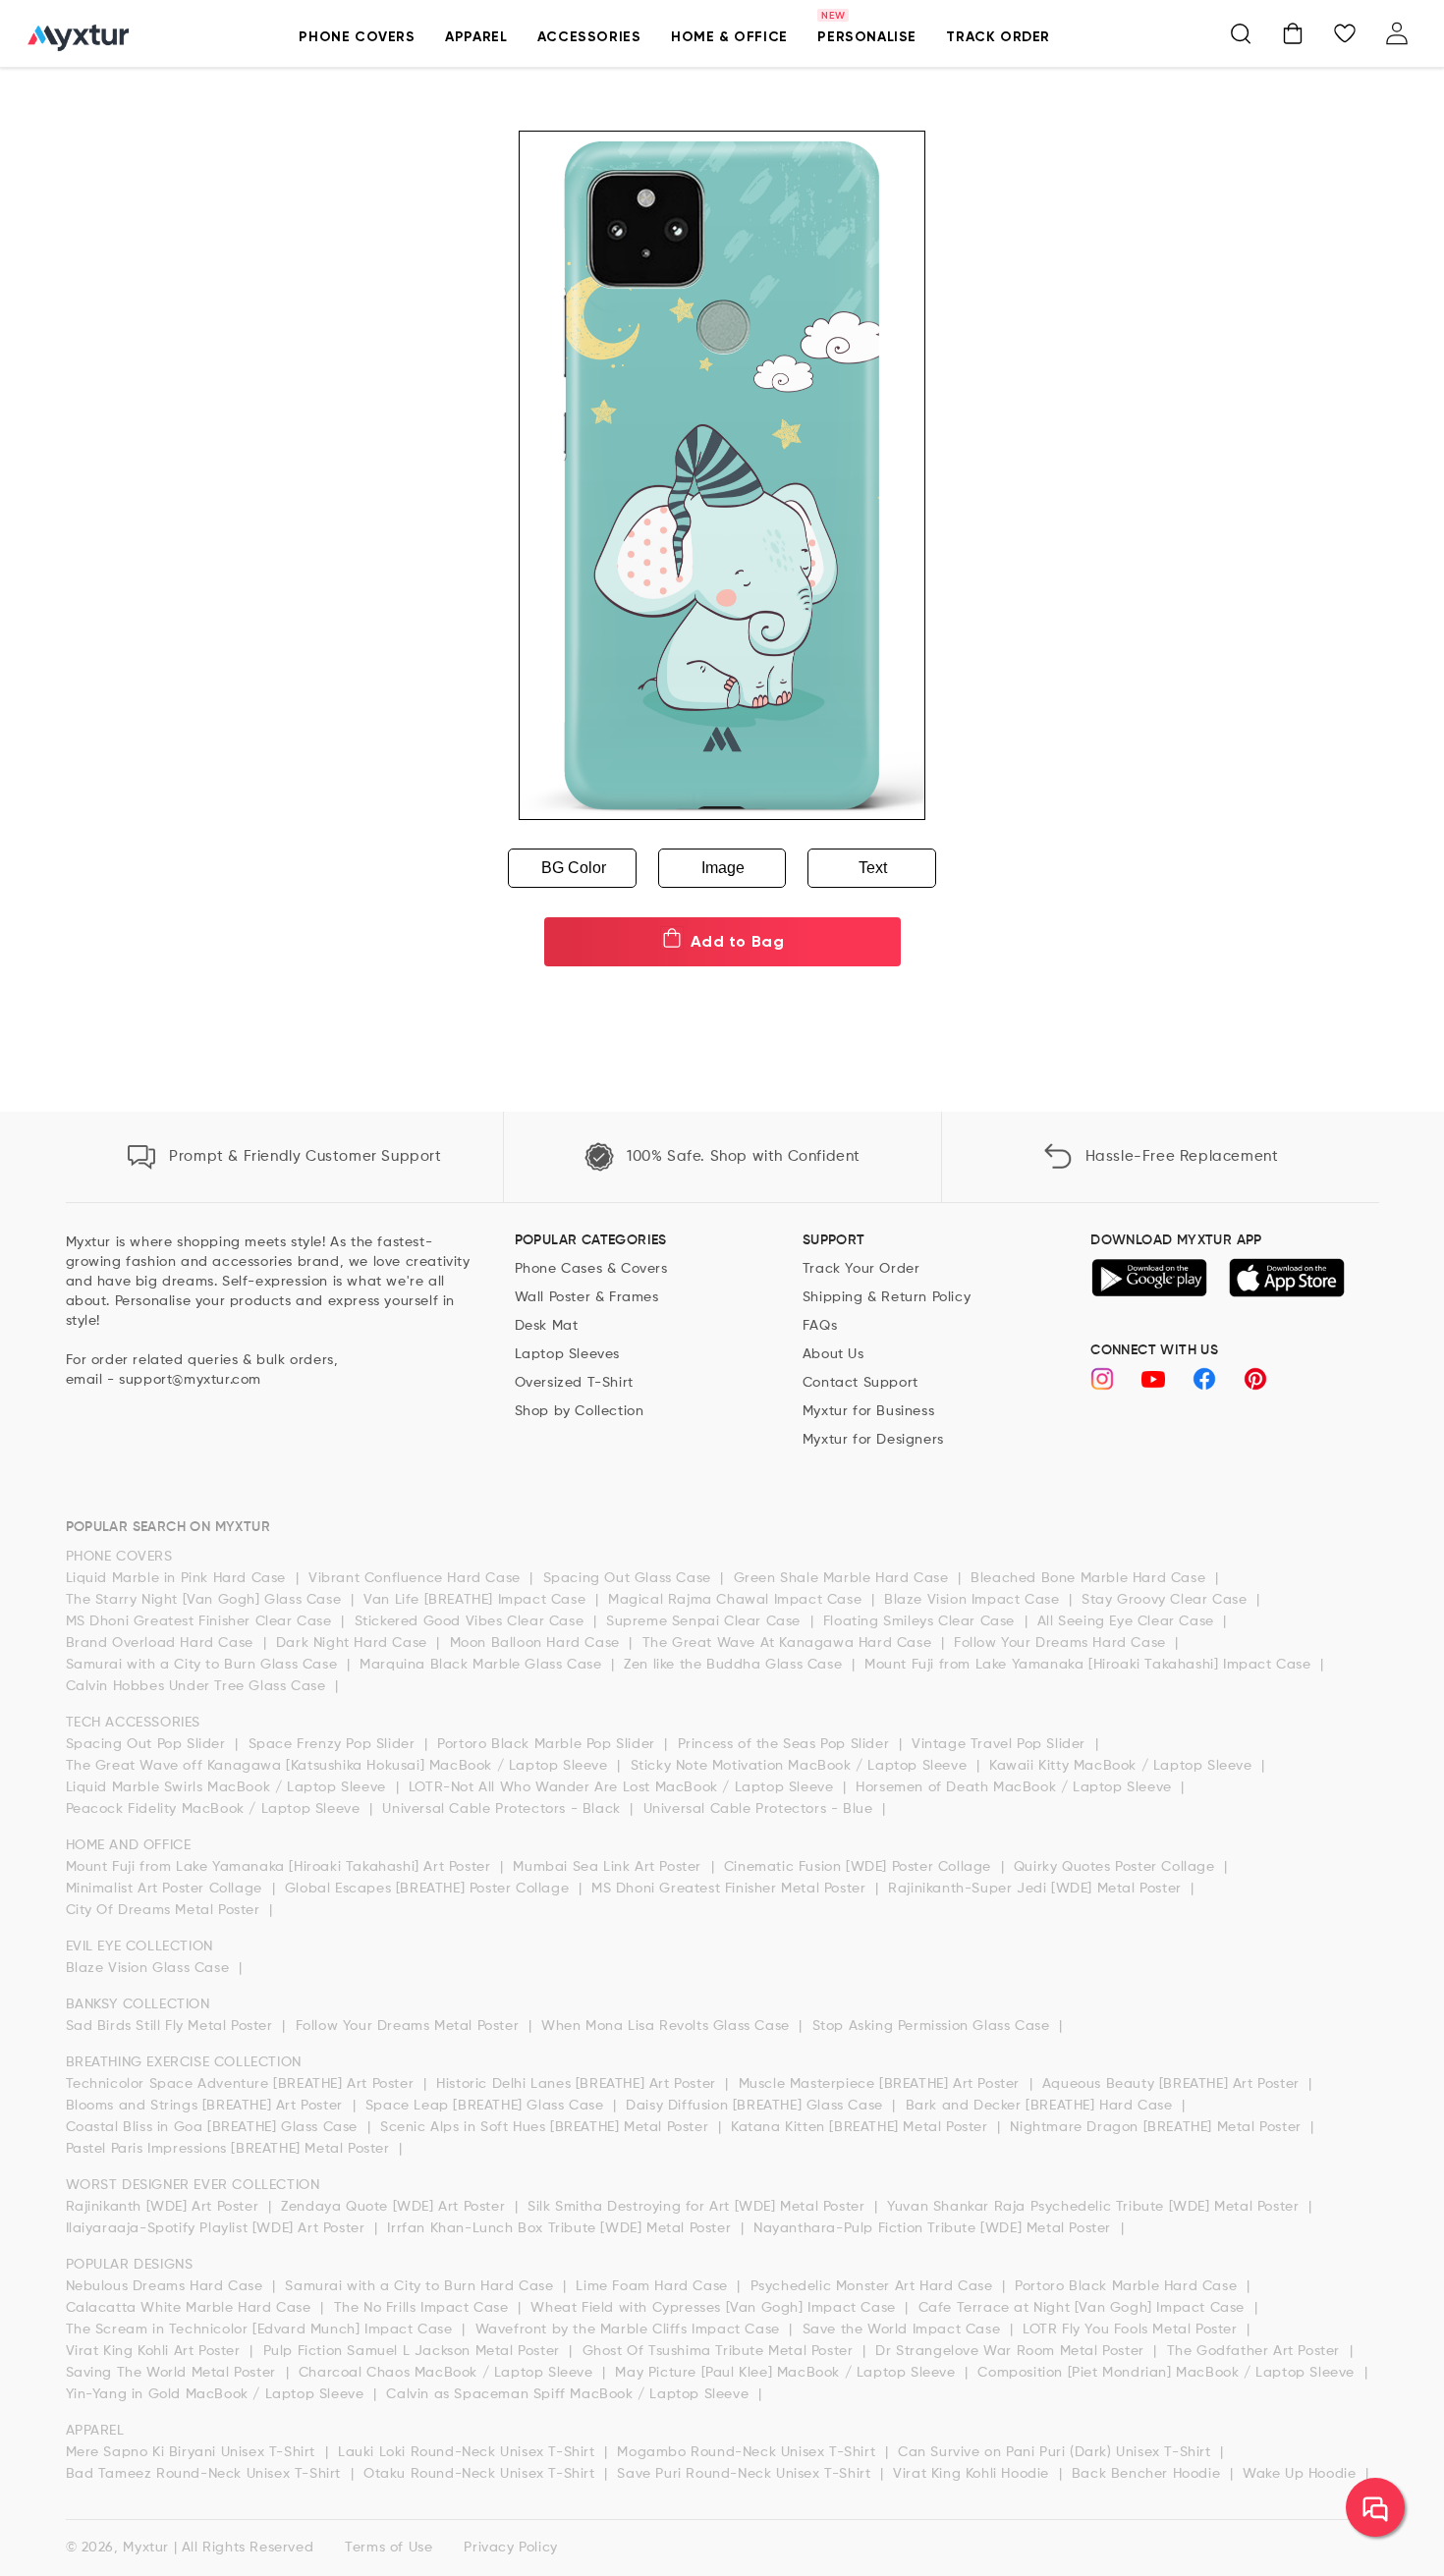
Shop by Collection (580, 1411)
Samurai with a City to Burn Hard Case (421, 2286)
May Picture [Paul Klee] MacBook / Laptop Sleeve (787, 2373)
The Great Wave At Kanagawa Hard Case (789, 1643)
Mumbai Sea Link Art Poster (609, 1867)
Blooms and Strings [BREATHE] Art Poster (207, 2106)
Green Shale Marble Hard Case (843, 1578)
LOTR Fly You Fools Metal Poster (1132, 2329)
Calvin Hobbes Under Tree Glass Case (198, 1686)
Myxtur (146, 2548)
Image (723, 868)
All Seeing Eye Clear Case (1128, 1621)
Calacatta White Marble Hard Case (191, 2308)
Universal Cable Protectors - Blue (760, 1809)
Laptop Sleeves (567, 1354)
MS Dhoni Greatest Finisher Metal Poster (731, 1889)
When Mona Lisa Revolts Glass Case (667, 2026)
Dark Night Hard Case (354, 1643)
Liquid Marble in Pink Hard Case (178, 1578)
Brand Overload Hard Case (162, 1643)
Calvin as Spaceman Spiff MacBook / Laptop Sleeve (569, 2394)
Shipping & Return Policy (887, 1297)
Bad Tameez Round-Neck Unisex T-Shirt (206, 2474)
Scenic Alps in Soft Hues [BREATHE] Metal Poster (547, 2127)
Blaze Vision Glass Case (150, 1968)
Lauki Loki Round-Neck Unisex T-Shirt (469, 2452)
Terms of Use (389, 2548)
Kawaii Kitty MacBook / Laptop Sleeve (1123, 1766)
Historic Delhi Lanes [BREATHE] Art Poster (578, 2084)
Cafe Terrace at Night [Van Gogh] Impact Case (1084, 2308)
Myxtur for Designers (873, 1440)
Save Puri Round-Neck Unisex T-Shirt (746, 2474)
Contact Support (861, 1383)
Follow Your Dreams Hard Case (1062, 1643)
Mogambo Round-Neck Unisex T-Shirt (748, 2452)
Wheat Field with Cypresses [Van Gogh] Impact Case (715, 2308)
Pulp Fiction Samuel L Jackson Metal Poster (414, 2351)
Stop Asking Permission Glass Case (933, 2026)
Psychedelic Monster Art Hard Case (874, 2286)
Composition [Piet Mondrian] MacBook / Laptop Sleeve (1168, 2373)
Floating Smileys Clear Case (921, 1621)
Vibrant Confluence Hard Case (417, 1578)
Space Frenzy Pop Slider (334, 1744)
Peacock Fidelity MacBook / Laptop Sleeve (216, 1809)
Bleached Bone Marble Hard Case (1090, 1578)
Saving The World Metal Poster (173, 2373)
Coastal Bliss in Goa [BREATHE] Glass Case (214, 2127)
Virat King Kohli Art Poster (156, 2351)
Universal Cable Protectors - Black (503, 1809)
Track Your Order (861, 1269)
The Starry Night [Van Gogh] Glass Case (206, 1600)
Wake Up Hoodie (1302, 2474)
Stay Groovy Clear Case (1166, 1600)
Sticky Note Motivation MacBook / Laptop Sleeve (801, 1766)
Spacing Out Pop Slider (148, 1744)
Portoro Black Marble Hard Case (1128, 2286)
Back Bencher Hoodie (1148, 2474)
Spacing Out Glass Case (630, 1578)
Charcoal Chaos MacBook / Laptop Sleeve (448, 2373)
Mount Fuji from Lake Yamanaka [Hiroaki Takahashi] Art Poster (281, 1867)
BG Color (574, 868)
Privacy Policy (510, 2548)
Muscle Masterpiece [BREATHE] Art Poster (882, 2084)
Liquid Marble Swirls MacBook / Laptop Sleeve (228, 1787)
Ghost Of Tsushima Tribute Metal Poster (720, 2351)
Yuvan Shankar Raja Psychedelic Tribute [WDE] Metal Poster (1095, 2207)
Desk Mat (547, 1326)
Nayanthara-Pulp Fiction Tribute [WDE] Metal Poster (935, 2228)
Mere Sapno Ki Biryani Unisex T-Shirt (193, 2452)
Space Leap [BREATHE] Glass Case (487, 2106)
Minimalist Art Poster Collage (167, 1889)
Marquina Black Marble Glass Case (483, 1665)
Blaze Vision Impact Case (974, 1600)
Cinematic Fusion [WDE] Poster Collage (860, 1867)
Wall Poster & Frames (587, 1297)
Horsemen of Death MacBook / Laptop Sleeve (1016, 1787)
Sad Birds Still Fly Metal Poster (172, 2026)
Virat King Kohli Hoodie (973, 2474)
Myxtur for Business (868, 1411)
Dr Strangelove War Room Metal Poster (1012, 2351)
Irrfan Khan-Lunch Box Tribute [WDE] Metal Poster (561, 2228)
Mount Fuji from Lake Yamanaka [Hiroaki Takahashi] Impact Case (1090, 1665)
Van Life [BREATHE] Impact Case (477, 1600)
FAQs (820, 1326)
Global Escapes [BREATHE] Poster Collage (429, 1889)
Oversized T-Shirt (574, 1383)
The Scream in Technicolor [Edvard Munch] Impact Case (262, 2329)
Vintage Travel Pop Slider (1001, 1744)
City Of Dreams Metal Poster (166, 1910)
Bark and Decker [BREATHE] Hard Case (1042, 2106)
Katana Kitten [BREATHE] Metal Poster (861, 2127)
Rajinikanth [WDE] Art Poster (165, 2207)
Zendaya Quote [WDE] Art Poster (395, 2207)
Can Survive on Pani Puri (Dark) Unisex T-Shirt (1056, 2452)
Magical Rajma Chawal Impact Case (737, 1600)
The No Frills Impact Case (424, 2308)
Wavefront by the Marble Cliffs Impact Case (630, 2329)
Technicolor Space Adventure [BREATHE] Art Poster (242, 2084)
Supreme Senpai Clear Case (706, 1621)
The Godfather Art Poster (1256, 2351)
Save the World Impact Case (904, 2329)
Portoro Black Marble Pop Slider (548, 1744)
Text (873, 868)
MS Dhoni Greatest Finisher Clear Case (201, 1621)
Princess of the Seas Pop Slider (786, 1744)
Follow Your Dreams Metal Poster (410, 2026)
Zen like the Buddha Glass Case (735, 1665)
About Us (833, 1354)
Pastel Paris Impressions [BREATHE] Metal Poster (230, 2149)
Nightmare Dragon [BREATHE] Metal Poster (1158, 2127)
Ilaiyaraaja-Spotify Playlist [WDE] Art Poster (218, 2228)
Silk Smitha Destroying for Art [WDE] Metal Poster (698, 2207)
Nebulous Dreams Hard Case (167, 2286)
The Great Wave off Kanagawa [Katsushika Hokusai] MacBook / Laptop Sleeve (339, 1766)
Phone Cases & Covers (591, 1269)
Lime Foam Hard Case (654, 2286)
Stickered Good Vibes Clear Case (472, 1621)
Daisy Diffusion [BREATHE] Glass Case (756, 2106)
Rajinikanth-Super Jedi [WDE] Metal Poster (1037, 1889)
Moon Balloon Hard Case (537, 1643)
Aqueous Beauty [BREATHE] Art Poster (1173, 2084)
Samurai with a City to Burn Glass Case (204, 1665)
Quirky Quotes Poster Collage (1116, 1867)
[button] (357, 48)
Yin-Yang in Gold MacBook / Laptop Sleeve (218, 2394)
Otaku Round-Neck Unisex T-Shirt (481, 2474)
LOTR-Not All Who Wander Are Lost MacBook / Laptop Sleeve (623, 1787)
